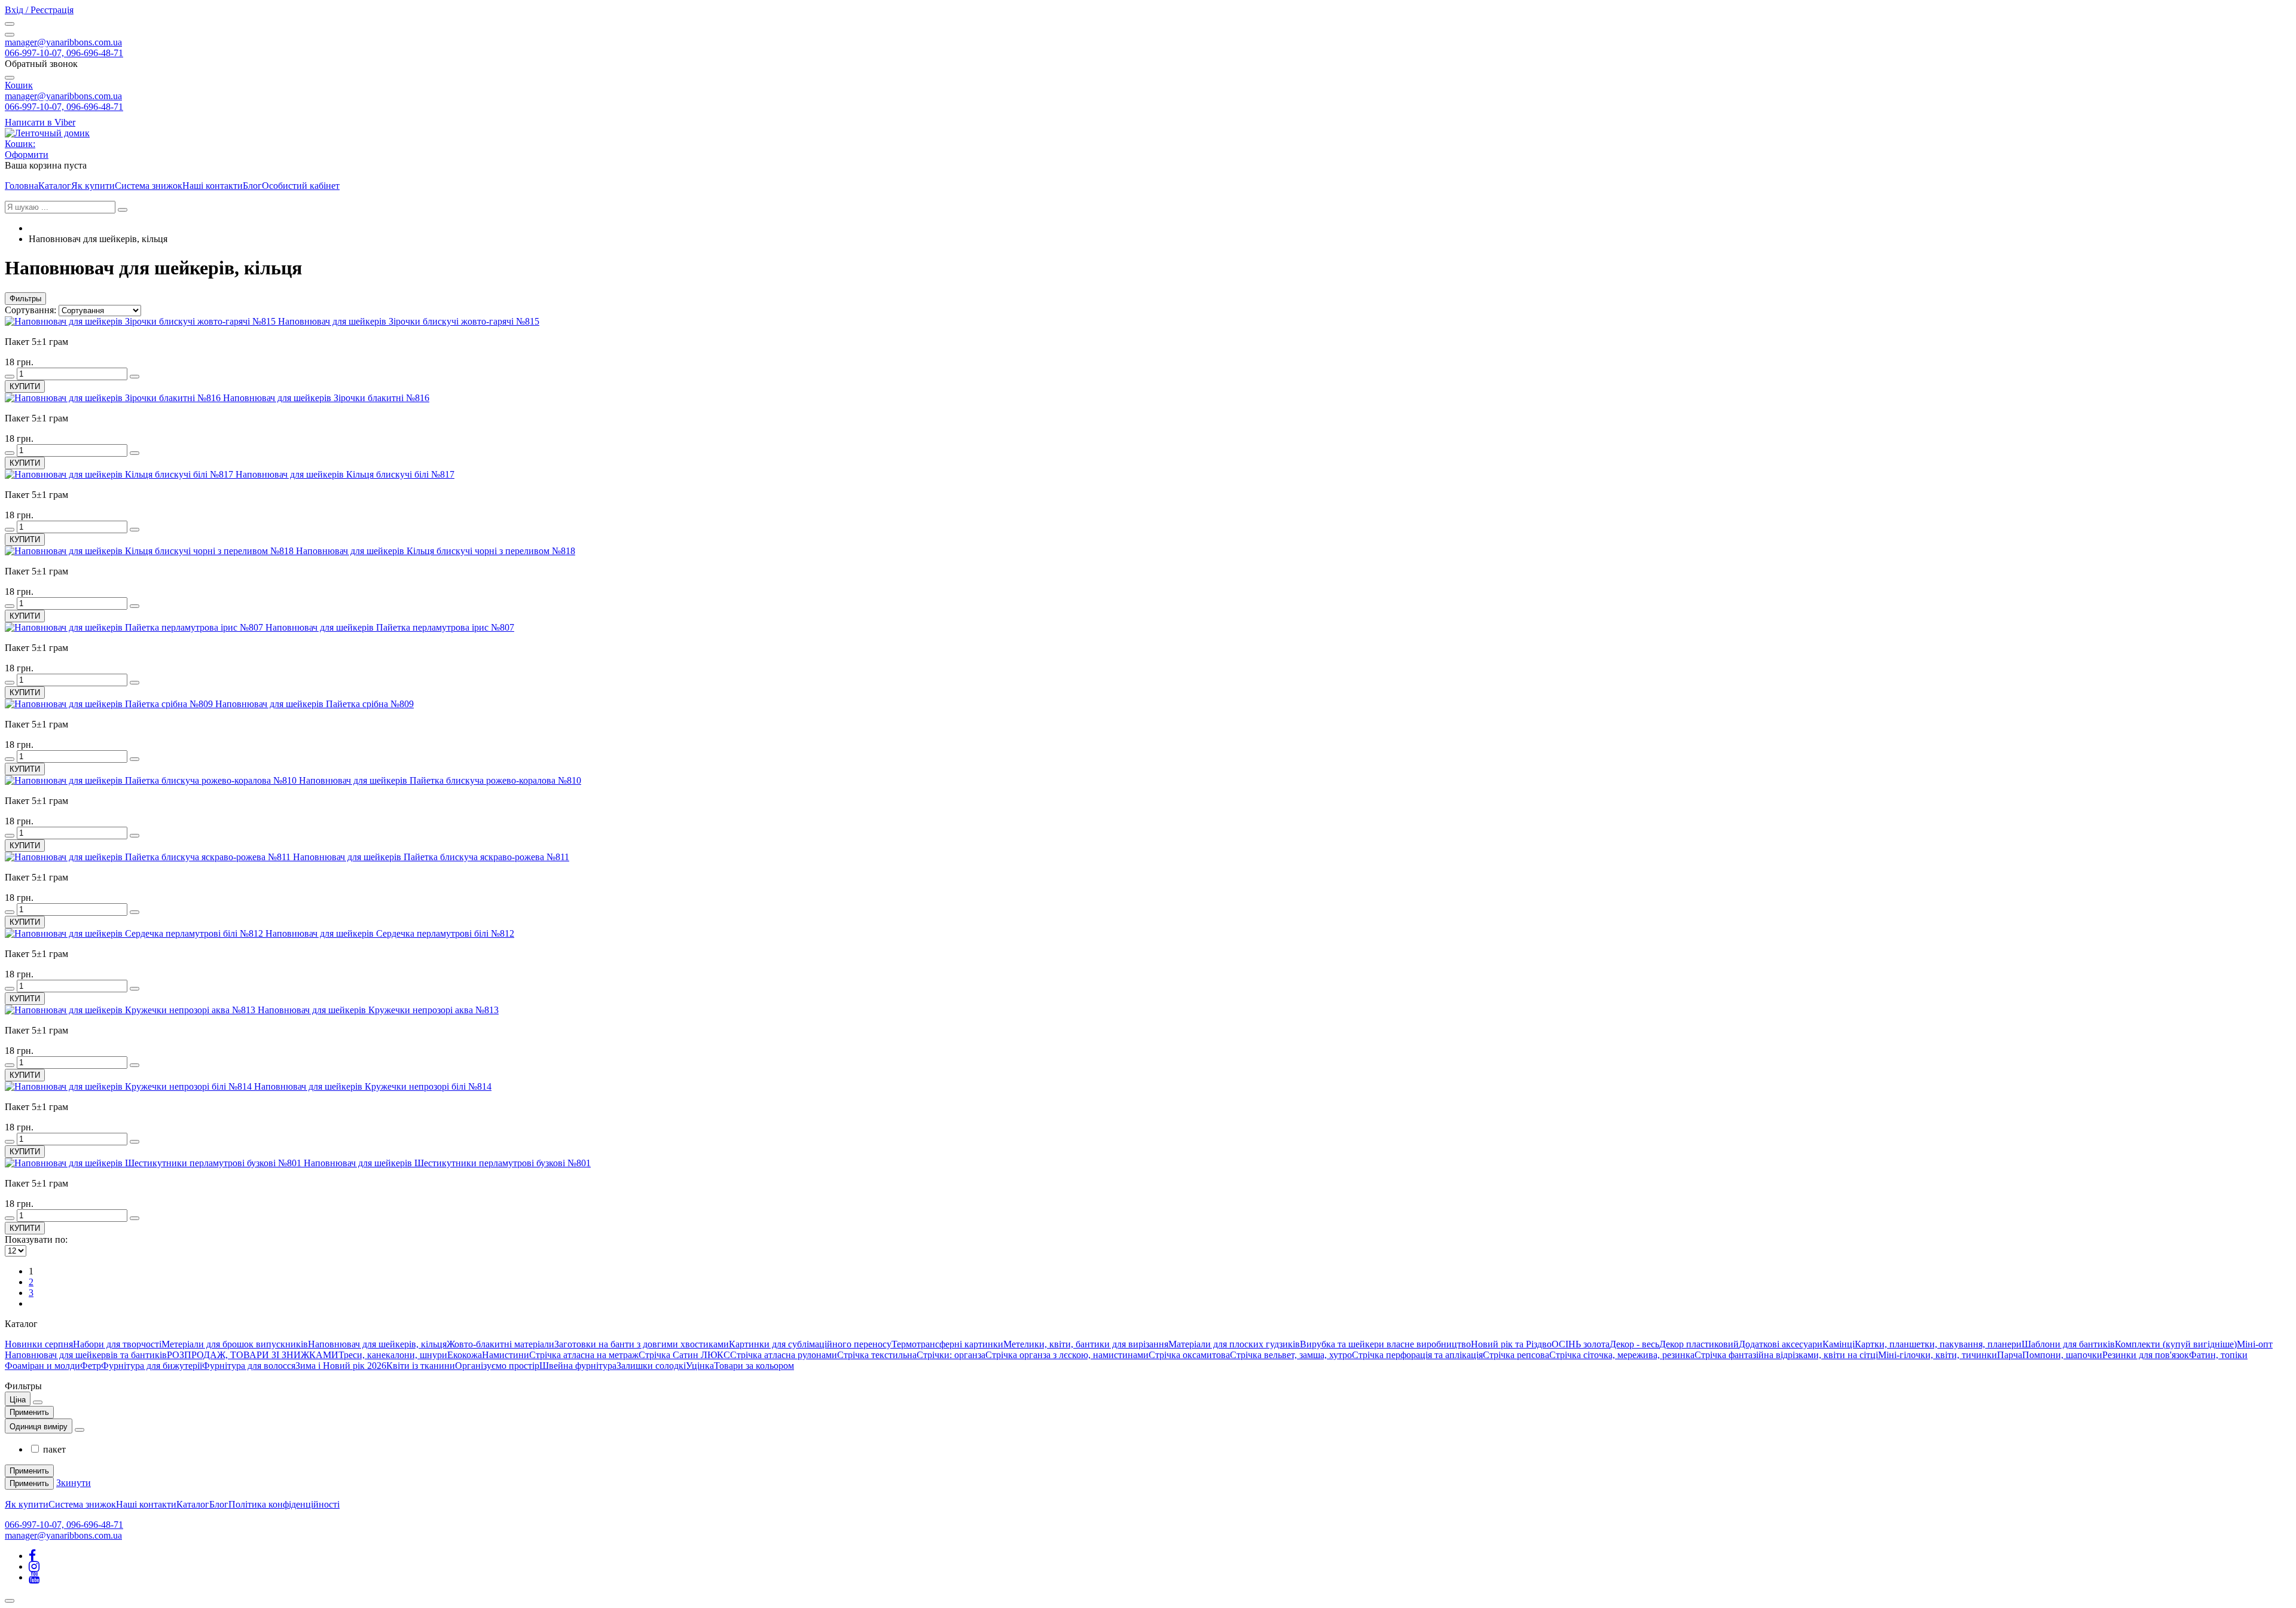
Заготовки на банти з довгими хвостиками (642, 1344)
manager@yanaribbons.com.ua (63, 42)
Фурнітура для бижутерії (152, 1366)
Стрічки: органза (951, 1355)
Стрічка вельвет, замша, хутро (1291, 1355)
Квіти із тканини (421, 1366)
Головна (22, 186)
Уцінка (700, 1366)
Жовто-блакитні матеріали (500, 1344)
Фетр (91, 1366)
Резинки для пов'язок (2146, 1355)
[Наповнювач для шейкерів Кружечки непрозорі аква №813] (131, 1010)
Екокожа (465, 1355)
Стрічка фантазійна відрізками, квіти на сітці (1786, 1355)
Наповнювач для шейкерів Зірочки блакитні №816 (326, 398)
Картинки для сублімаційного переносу (810, 1344)
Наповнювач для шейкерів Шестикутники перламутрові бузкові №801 (447, 1163)
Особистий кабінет (301, 186)
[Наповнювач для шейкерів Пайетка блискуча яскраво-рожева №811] (149, 857)
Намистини (506, 1355)
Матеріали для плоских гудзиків (1234, 1344)
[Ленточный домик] (47, 133)
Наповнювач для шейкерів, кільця (377, 1344)
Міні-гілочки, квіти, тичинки (1938, 1355)
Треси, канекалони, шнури (393, 1355)
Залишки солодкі (651, 1366)
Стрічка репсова (1516, 1355)
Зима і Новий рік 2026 (341, 1366)
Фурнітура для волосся (249, 1366)
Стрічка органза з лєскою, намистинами (1067, 1355)
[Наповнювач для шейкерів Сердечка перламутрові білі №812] (135, 933)
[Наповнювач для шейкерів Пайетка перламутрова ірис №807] (135, 627)
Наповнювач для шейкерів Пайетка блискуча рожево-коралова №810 (440, 780)
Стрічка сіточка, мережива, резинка (1622, 1355)
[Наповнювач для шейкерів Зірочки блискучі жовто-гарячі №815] (141, 321)
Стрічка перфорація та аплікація (1417, 1355)
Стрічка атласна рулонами (784, 1355)
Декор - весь (1634, 1344)
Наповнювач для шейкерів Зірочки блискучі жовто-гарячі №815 (409, 321)
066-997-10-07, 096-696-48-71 (64, 53)
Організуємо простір (497, 1366)
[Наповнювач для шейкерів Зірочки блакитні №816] (114, 398)
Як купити (93, 186)
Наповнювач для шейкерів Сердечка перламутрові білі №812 (390, 933)
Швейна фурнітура (578, 1366)
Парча (2010, 1355)
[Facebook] (32, 1556)
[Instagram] (34, 1566)
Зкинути (74, 1483)
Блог (252, 186)
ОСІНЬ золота (1581, 1344)
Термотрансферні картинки (947, 1344)
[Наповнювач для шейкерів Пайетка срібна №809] (110, 704)
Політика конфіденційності (284, 1504)
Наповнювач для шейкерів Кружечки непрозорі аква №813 (378, 1010)
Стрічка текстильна (877, 1355)
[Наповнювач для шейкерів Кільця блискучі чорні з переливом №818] (150, 551)
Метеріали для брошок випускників (235, 1344)
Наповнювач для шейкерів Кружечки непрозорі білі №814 (373, 1086)
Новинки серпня (39, 1344)
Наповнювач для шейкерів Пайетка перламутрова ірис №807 (390, 627)
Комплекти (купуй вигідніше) (2176, 1344)
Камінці (1839, 1344)
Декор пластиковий (1699, 1344)
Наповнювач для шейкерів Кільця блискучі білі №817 (345, 474)
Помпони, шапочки (2062, 1355)
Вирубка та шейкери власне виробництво (1385, 1344)
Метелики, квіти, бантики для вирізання (1086, 1344)
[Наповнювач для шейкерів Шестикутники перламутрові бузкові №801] (154, 1163)
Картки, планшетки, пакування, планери (1938, 1344)
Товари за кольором (754, 1366)
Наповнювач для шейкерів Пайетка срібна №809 (315, 704)
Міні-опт (2255, 1344)
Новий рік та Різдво (1511, 1344)
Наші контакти (213, 186)
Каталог (55, 186)
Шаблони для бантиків (2068, 1344)
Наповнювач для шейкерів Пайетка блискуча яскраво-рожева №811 (431, 857)
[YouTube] (34, 1577)
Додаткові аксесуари (1781, 1344)
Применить (29, 1412)
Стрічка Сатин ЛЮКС (684, 1355)
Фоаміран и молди (42, 1366)
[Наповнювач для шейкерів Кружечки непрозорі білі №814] (129, 1086)
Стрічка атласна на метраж (584, 1355)
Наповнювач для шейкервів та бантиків (86, 1355)
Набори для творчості (117, 1344)
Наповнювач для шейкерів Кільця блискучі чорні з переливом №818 (436, 551)
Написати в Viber (40, 122)
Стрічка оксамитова (1189, 1355)
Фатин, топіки (2218, 1355)
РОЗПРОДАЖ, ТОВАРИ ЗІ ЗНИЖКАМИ (253, 1355)
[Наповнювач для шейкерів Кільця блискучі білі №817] (120, 474)
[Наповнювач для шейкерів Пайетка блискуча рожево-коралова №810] (152, 780)
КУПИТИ (25, 386)
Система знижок (149, 186)
